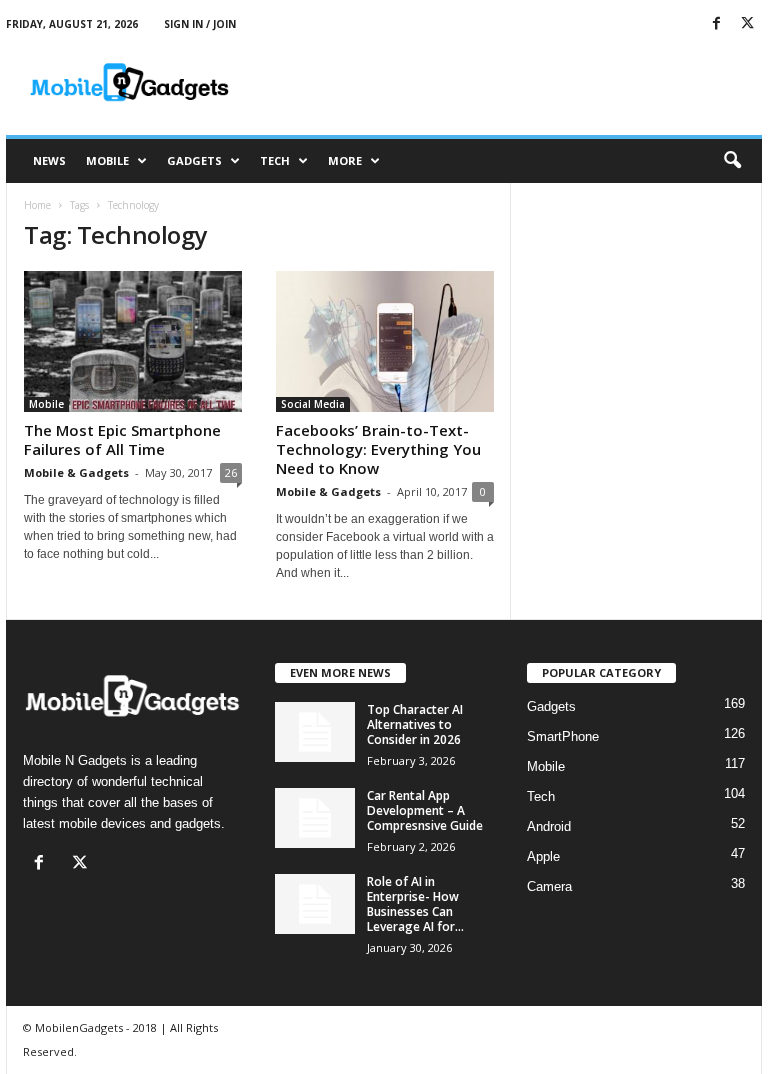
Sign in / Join (200, 24)
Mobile (107, 160)
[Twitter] (747, 24)
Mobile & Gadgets (76, 472)
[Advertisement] (508, 82)
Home (37, 205)
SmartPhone (563, 736)
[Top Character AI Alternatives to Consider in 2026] (315, 732)
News (49, 160)
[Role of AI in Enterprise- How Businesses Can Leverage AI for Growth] (315, 904)
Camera (549, 886)
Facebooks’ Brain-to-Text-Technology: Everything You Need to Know (378, 449)
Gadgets (194, 160)
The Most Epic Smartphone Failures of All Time (122, 439)
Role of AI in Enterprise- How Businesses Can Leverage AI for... (415, 904)
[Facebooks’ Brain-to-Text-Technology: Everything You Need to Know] (385, 341)
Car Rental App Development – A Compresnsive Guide (425, 810)
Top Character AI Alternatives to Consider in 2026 (415, 724)
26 (231, 472)
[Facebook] (716, 24)
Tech (275, 160)
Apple (543, 856)
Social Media (313, 404)
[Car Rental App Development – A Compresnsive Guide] (315, 818)
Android (549, 826)
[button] (732, 161)
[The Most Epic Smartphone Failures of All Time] (133, 341)
